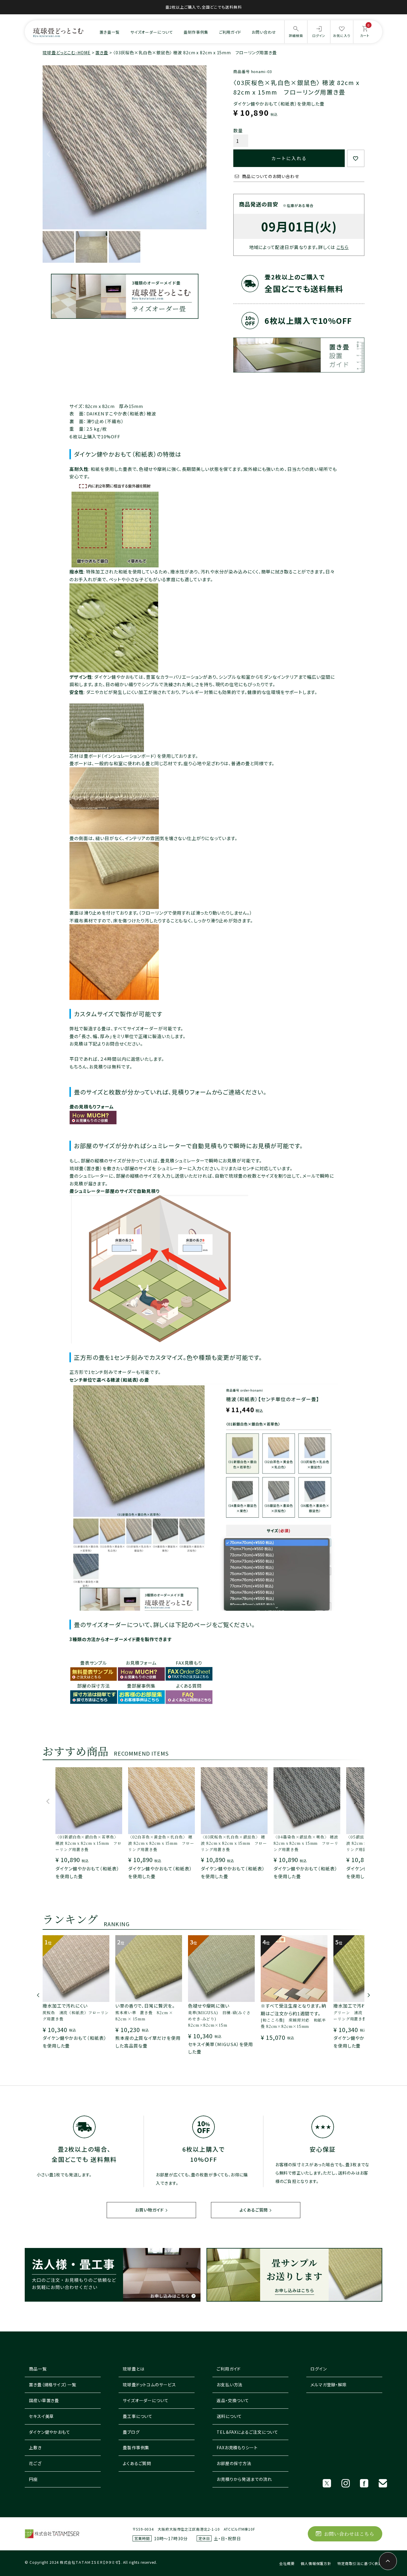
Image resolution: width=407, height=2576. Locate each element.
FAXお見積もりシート (237, 2447)
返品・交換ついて (233, 2400)
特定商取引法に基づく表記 (360, 2563)
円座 (33, 2479)
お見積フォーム (141, 1663)
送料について (229, 2416)
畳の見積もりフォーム (92, 1107)
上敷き (35, 2447)
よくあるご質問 (254, 2210)
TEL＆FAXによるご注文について (247, 2432)
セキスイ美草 (41, 2416)
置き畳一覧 (110, 32)
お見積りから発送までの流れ (244, 2479)
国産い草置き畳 (44, 2400)
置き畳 (102, 52)
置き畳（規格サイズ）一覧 (53, 2385)
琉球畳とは (134, 2369)
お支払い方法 (230, 2385)
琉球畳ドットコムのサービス (149, 2385)
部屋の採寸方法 (94, 1686)
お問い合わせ (264, 32)
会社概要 (287, 2563)
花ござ (35, 2463)
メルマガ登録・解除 (329, 2385)
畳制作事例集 (196, 32)
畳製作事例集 (136, 2447)
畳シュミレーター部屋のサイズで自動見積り (115, 1191)
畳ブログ (131, 2432)
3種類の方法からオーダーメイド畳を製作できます (121, 1639)
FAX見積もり (189, 1663)
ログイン (319, 2369)
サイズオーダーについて (152, 32)
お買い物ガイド (150, 2210)
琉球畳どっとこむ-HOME (67, 52)
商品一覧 (38, 2369)
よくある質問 (189, 1686)
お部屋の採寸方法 (234, 2463)
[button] (48, 1804)
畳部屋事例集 (141, 1686)
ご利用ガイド (230, 32)
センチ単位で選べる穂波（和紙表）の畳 (109, 1380)
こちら (343, 247)
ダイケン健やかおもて (50, 2432)
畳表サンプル (94, 1663)
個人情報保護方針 (316, 2563)
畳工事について (138, 2416)
